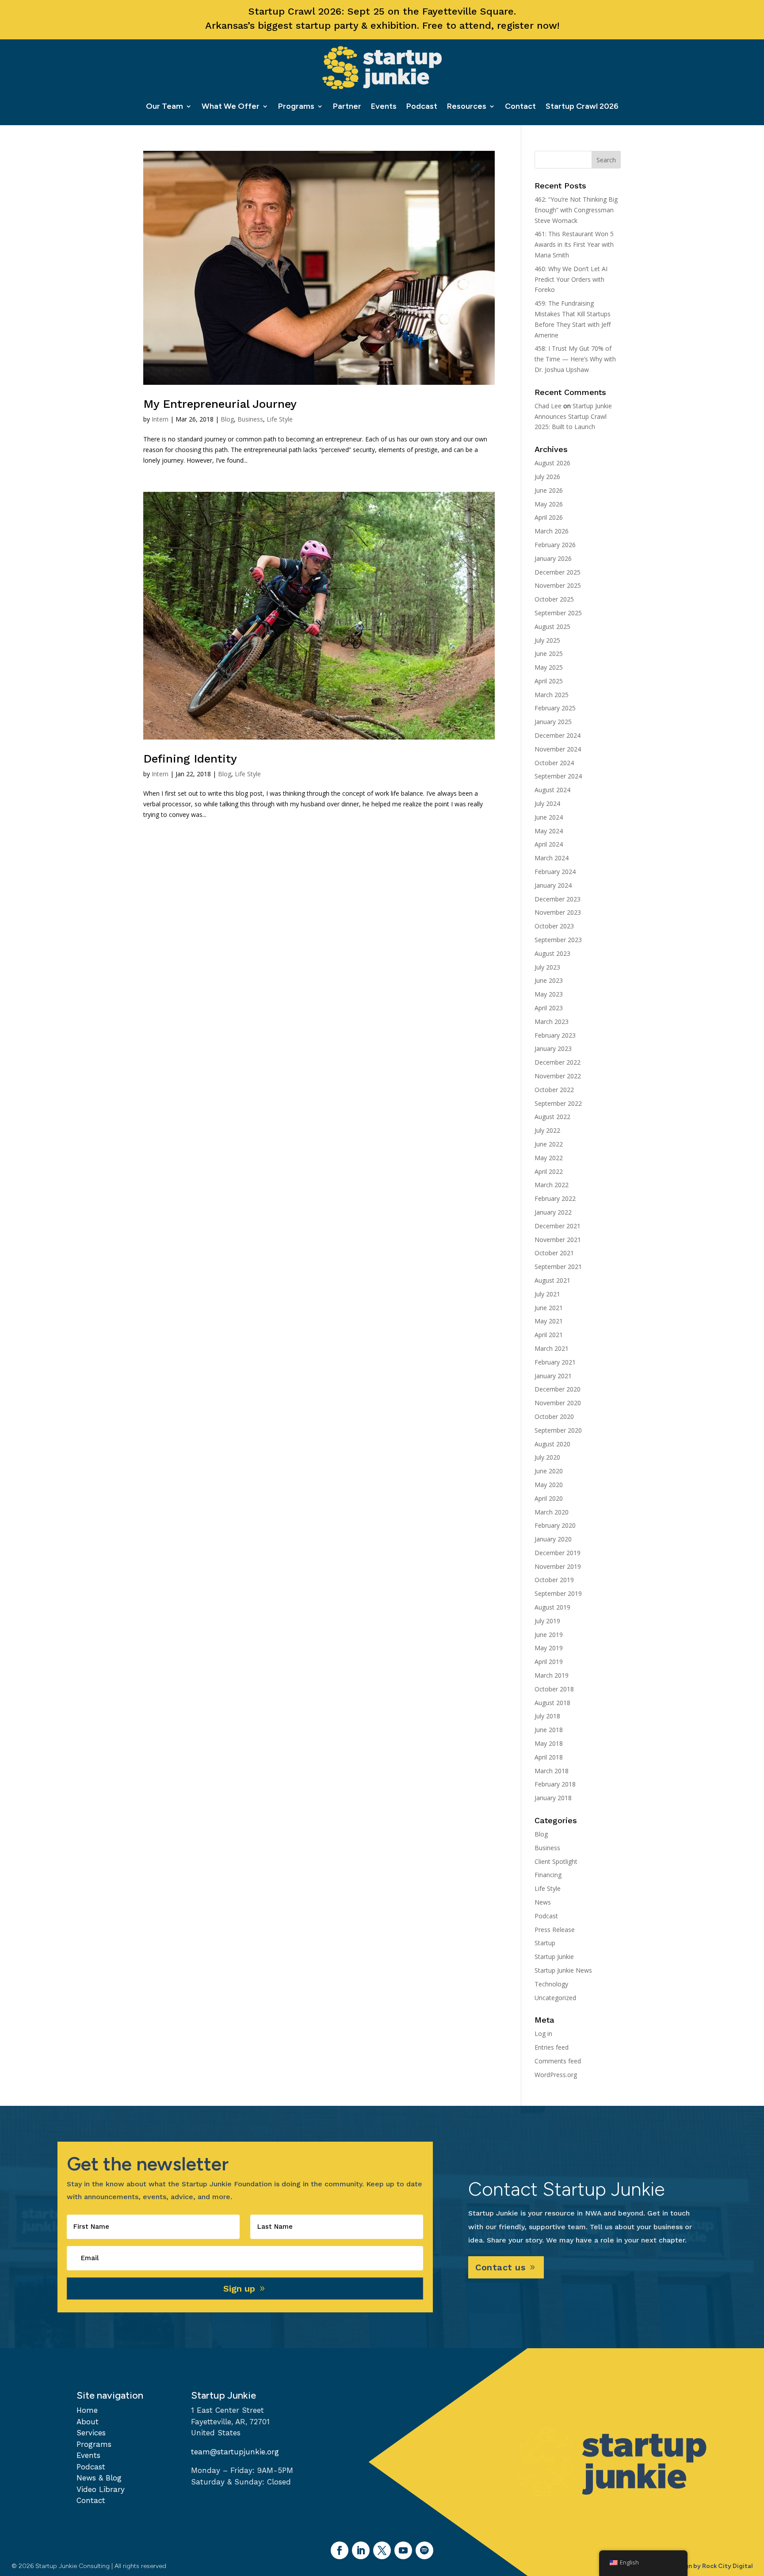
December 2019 (558, 1553)
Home (87, 2410)
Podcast (422, 106)
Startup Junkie (554, 1957)
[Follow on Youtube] (403, 2550)
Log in (543, 2034)
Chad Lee (548, 406)
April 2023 (549, 1008)
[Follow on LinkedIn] (361, 2550)
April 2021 (549, 1335)
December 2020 (558, 1389)
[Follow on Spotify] (424, 2550)
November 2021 (558, 1240)
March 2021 (552, 1348)
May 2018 (549, 1743)
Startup (545, 1943)
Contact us (500, 2267)
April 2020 (549, 1498)
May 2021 (549, 1321)
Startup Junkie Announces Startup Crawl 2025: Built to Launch (573, 416)
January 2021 (553, 1376)
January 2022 (553, 1212)
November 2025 (558, 585)
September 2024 (558, 776)
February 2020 (555, 1525)
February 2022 (555, 1198)
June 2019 (549, 1635)
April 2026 (549, 517)
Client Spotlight (556, 1861)
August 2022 (552, 1117)
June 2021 (549, 1308)
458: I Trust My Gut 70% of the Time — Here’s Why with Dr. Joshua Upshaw (575, 359)
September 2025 (558, 613)
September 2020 (558, 1430)
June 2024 (549, 817)
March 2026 (552, 531)
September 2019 (558, 1593)
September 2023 (558, 940)
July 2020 (547, 1457)
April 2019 (549, 1662)
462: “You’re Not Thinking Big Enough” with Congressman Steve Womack (576, 210)
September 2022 (558, 1103)
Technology (551, 1984)
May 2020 (549, 1485)
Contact (520, 106)
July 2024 (547, 803)
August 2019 (552, 1607)
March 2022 (552, 1185)
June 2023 (549, 980)
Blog (227, 419)
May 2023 (549, 994)
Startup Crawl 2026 (582, 106)
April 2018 (549, 1757)
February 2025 (555, 708)
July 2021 (547, 1294)
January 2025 (553, 722)
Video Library (101, 2489)
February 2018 (555, 1784)
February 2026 (555, 545)
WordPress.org (556, 2075)
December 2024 (558, 735)
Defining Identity (190, 759)
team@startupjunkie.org (235, 2452)
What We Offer (231, 106)
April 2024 (549, 844)
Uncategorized (555, 1998)
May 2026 (549, 504)
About (88, 2422)
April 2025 (549, 681)
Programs (296, 106)
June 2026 (549, 490)
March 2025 (552, 695)
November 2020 (558, 1403)
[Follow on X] (382, 2550)
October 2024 (554, 763)
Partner (347, 106)
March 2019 (552, 1675)
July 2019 (547, 1621)
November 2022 (558, 1076)
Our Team (164, 106)
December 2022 (558, 1062)
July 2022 (547, 1130)
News (543, 1902)
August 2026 (552, 463)
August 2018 (552, 1703)
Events (384, 106)
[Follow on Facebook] (340, 2550)
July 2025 (547, 640)
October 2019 (554, 1580)
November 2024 (558, 749)
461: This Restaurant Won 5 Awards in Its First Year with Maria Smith (574, 244)
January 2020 (553, 1539)
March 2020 (552, 1512)
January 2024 (553, 885)
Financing (548, 1875)
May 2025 (549, 667)
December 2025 (558, 572)
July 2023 (547, 967)
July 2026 (547, 477)
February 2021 (555, 1362)
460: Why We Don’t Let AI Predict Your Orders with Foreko (571, 279)
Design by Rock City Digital (712, 2566)
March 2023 (552, 1022)
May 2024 (549, 831)
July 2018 (547, 1716)
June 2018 (549, 1730)
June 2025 (549, 654)
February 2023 (555, 1035)
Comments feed (558, 2061)
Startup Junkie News (563, 1970)
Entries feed (552, 2047)
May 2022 (549, 1158)
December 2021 (558, 1226)
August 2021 (552, 1280)
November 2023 (558, 912)
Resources (467, 106)
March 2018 (552, 1771)
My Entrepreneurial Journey (220, 404)
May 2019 (549, 1648)
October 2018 (554, 1689)
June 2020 (549, 1471)
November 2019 (558, 1566)
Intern (160, 419)
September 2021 (558, 1267)
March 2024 (552, 858)
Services (91, 2433)
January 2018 (553, 1798)
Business (250, 419)
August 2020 (552, 1444)
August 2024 (552, 790)
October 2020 (554, 1416)
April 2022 (549, 1171)
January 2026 (553, 558)
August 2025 (552, 627)
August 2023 (552, 953)
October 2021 (554, 1253)
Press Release (555, 1930)
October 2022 (554, 1090)
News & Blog (99, 2478)
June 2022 (549, 1144)
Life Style (280, 419)
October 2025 (554, 599)
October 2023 (554, 926)
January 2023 (553, 1048)
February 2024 (555, 872)
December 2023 (558, 899)
